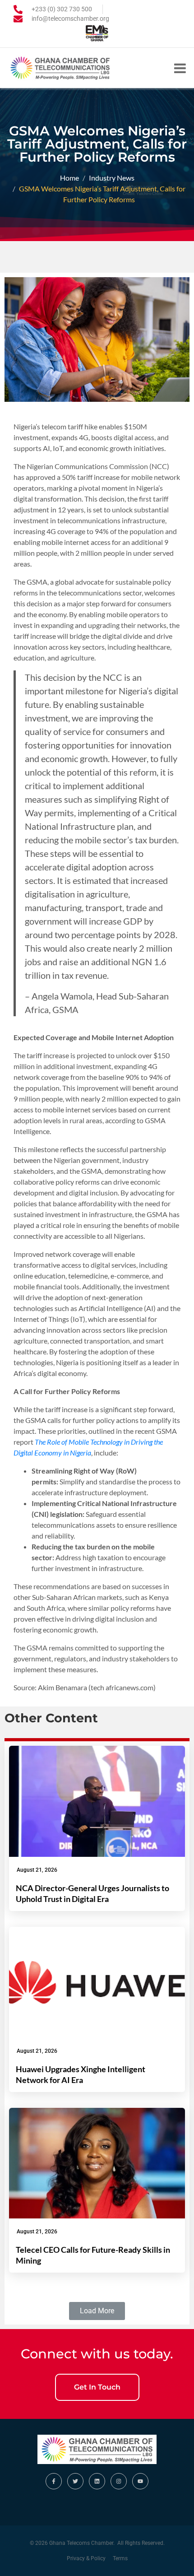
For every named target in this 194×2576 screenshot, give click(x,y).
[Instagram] (119, 2481)
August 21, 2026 (37, 1870)
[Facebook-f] (54, 2481)
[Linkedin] (97, 2481)
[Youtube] (140, 2481)
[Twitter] (75, 2481)
